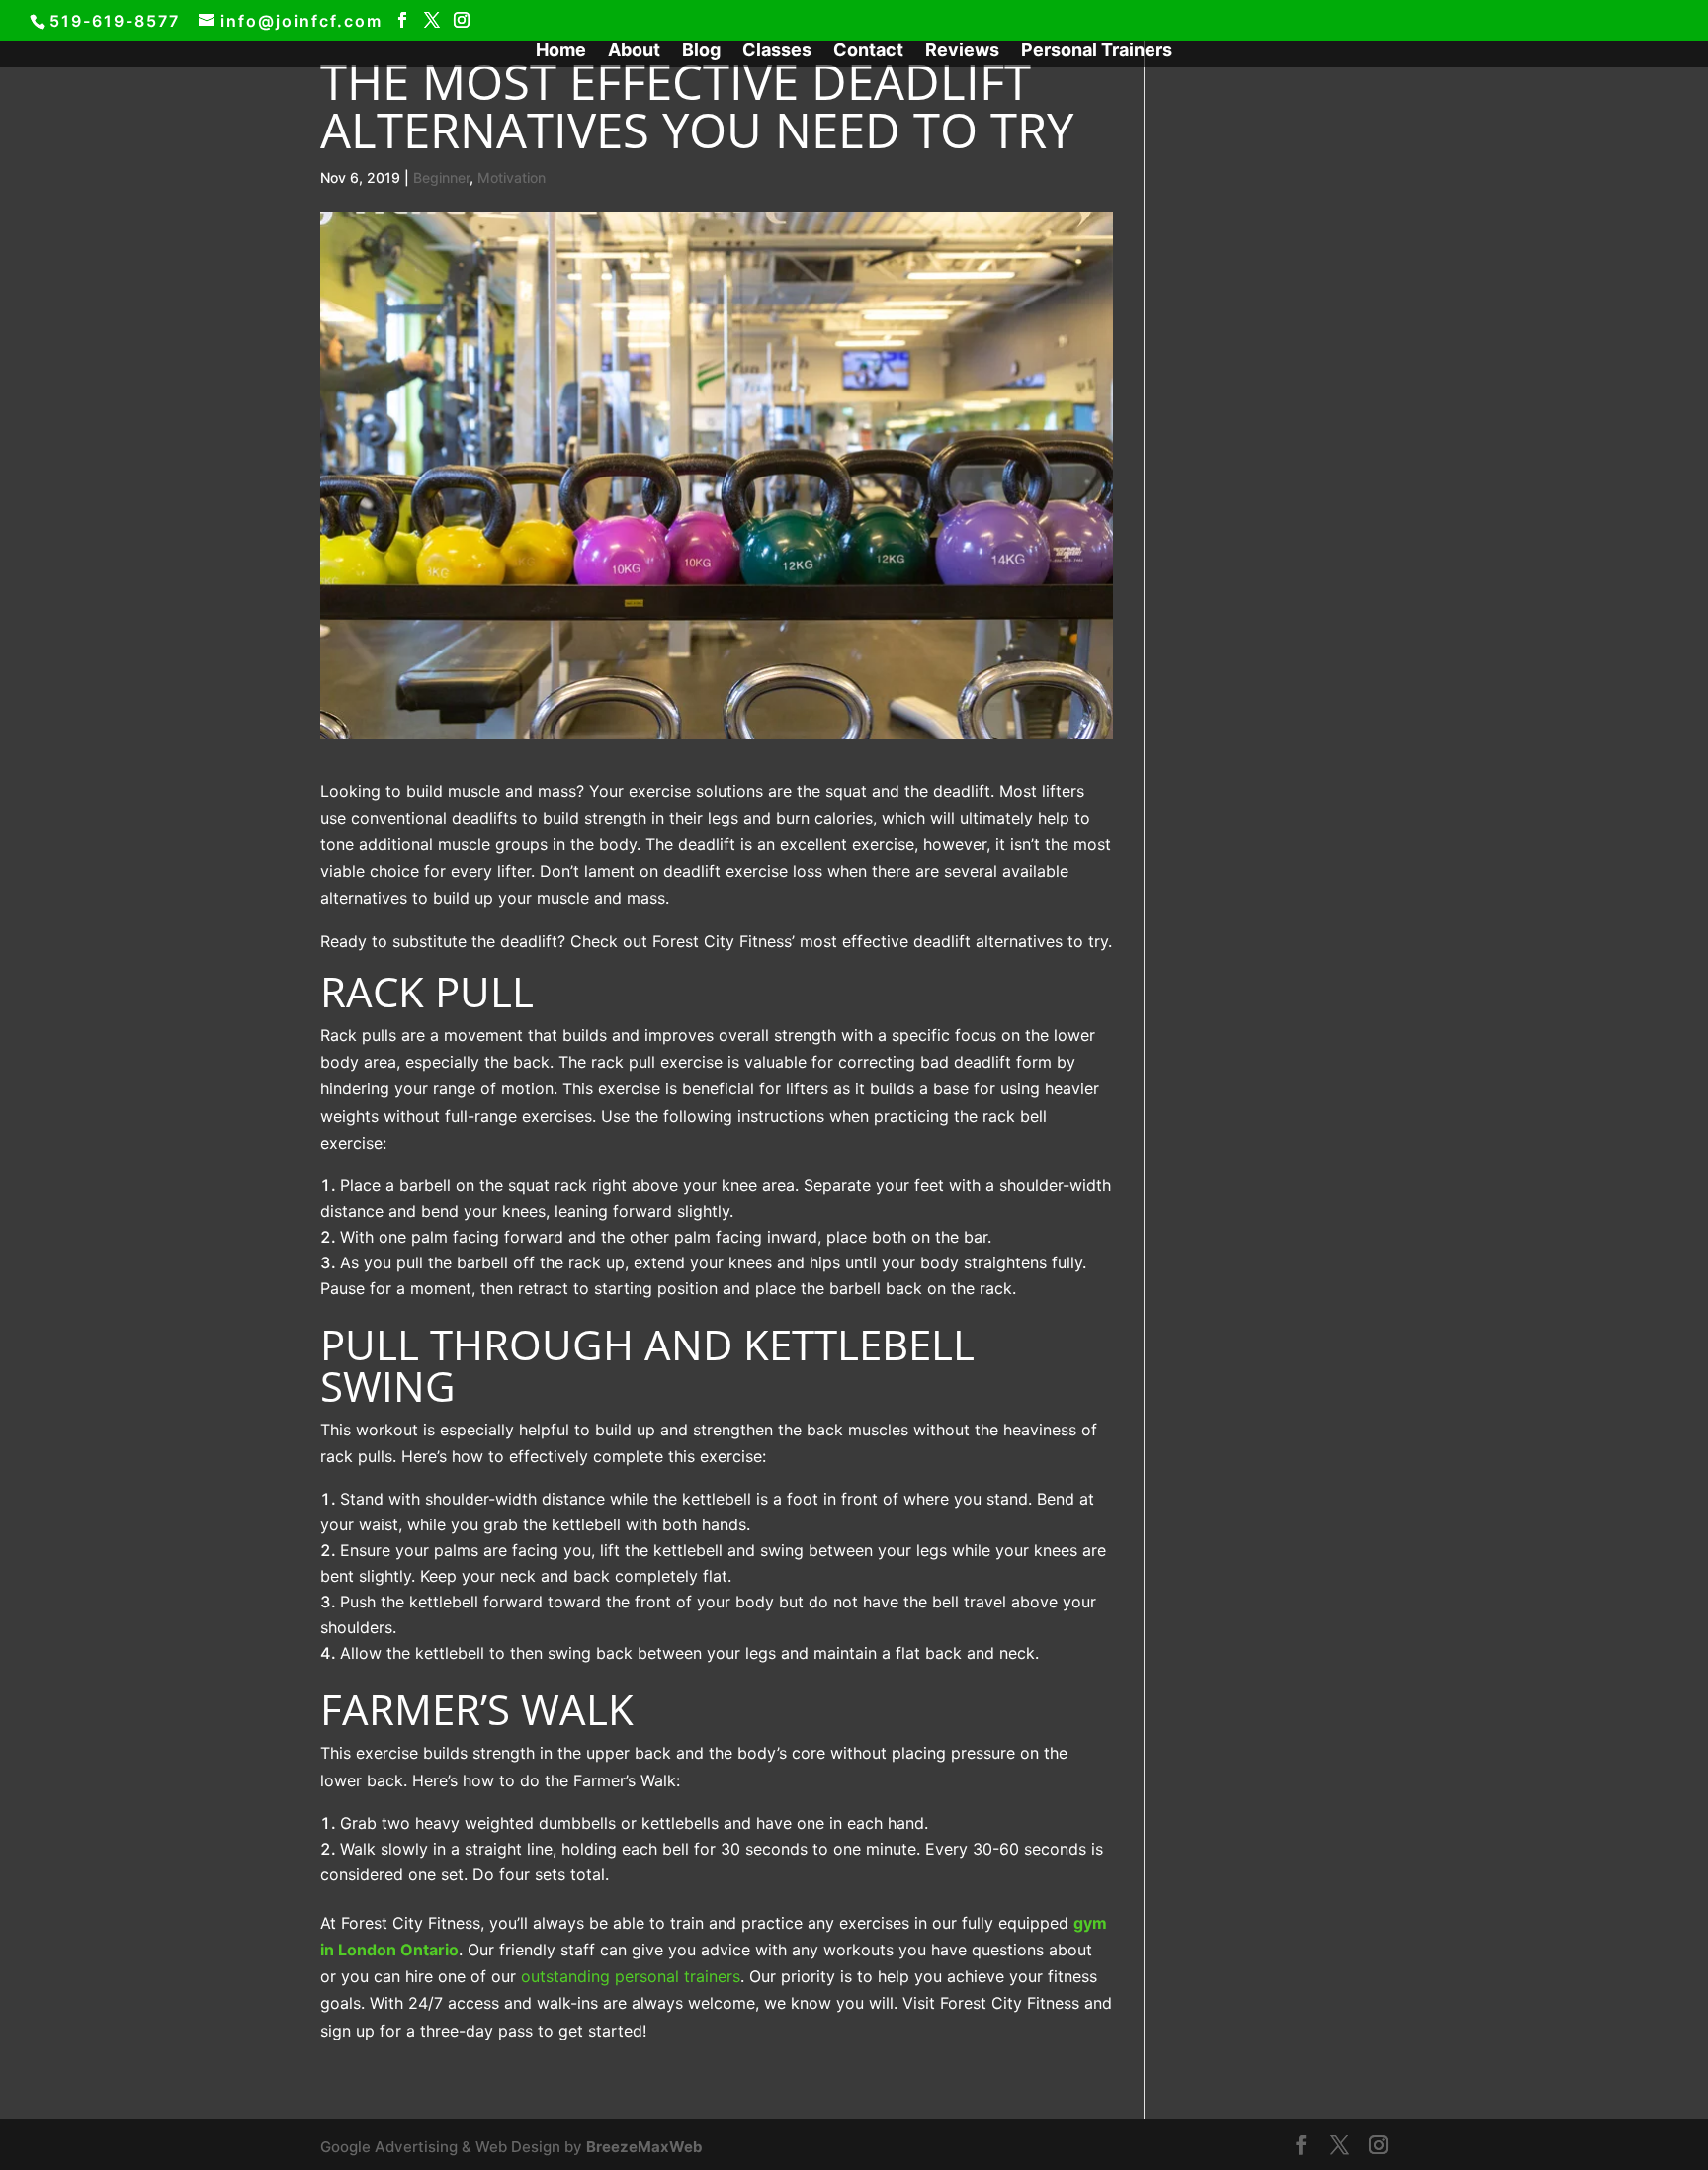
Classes (777, 52)
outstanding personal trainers (631, 1976)
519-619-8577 (115, 21)
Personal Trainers (1097, 52)
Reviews (962, 52)
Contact (868, 52)
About (634, 52)
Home (561, 52)
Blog (701, 52)
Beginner (441, 177)
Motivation (512, 177)
